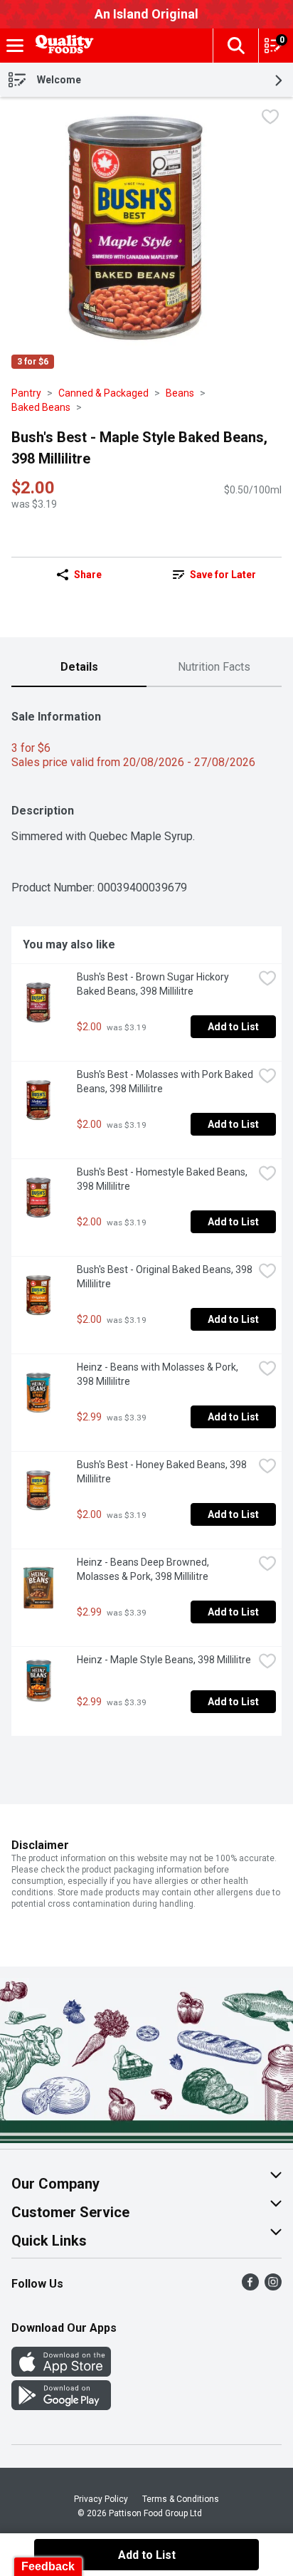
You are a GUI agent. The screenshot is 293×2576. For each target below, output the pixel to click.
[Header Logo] (62, 46)
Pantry (26, 393)
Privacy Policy (101, 2499)
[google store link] (61, 2406)
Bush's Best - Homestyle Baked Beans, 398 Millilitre (163, 1179)
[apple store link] (61, 2373)
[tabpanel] (146, 1217)
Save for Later (223, 575)
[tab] (79, 668)
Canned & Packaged (103, 393)
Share (88, 575)
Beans (180, 393)
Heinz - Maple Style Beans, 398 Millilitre (164, 1660)
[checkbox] (270, 119)
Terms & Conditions (181, 2499)
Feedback (48, 2566)
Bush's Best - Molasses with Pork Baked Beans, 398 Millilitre (165, 1082)
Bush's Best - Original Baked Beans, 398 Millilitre (165, 1277)
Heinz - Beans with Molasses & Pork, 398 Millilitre (159, 1374)
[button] (235, 46)
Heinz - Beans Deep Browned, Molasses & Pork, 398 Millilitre (144, 1569)
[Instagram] (273, 2287)
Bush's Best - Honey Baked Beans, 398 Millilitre (163, 1472)
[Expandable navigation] (15, 46)
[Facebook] (250, 2287)
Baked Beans (41, 407)
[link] (214, 575)
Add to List (233, 1027)
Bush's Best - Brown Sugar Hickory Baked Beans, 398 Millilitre (154, 984)
